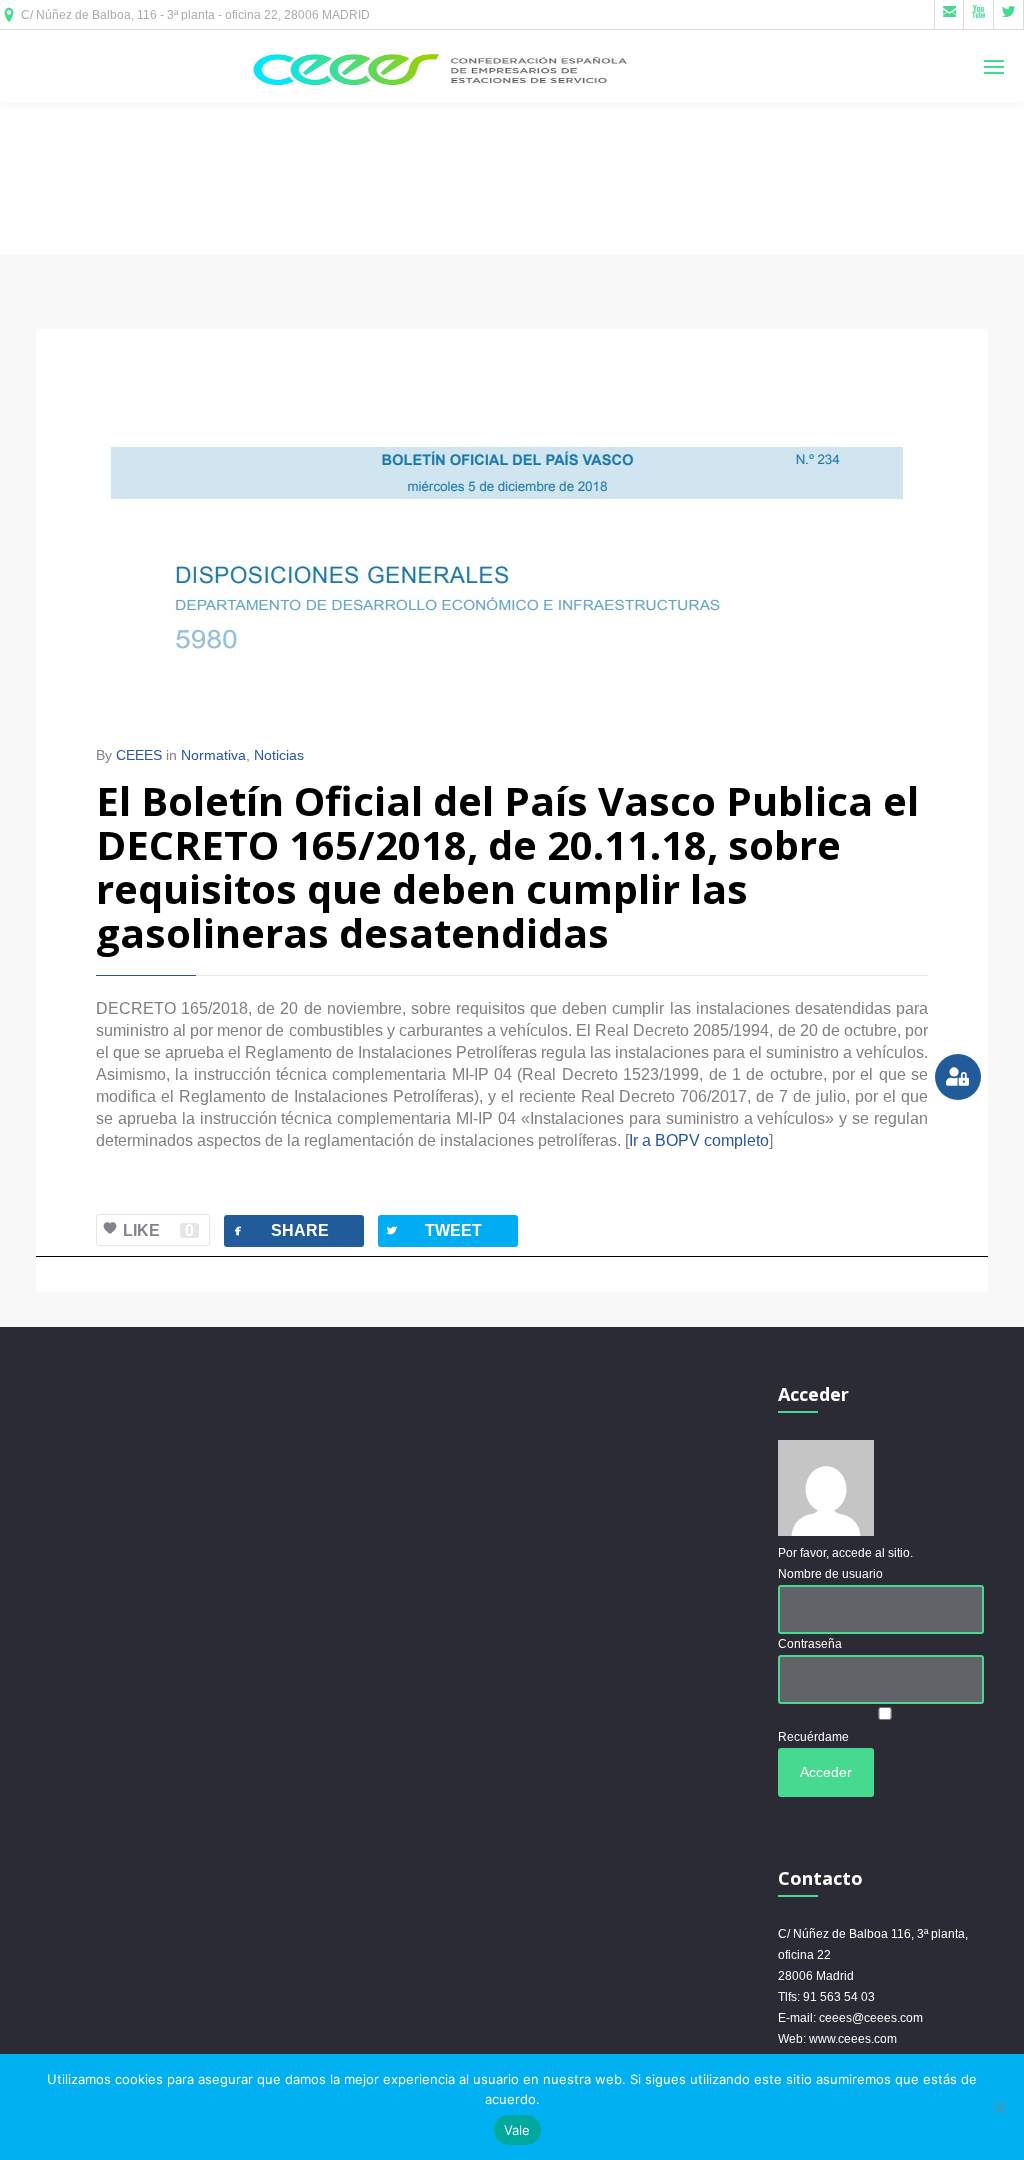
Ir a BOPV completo (699, 1140)
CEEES (139, 755)
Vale (517, 2130)
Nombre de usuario (830, 1574)
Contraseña (810, 1644)
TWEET (433, 1230)
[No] (999, 2107)
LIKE (158, 1230)
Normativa (213, 755)
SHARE (279, 1230)
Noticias (279, 755)
